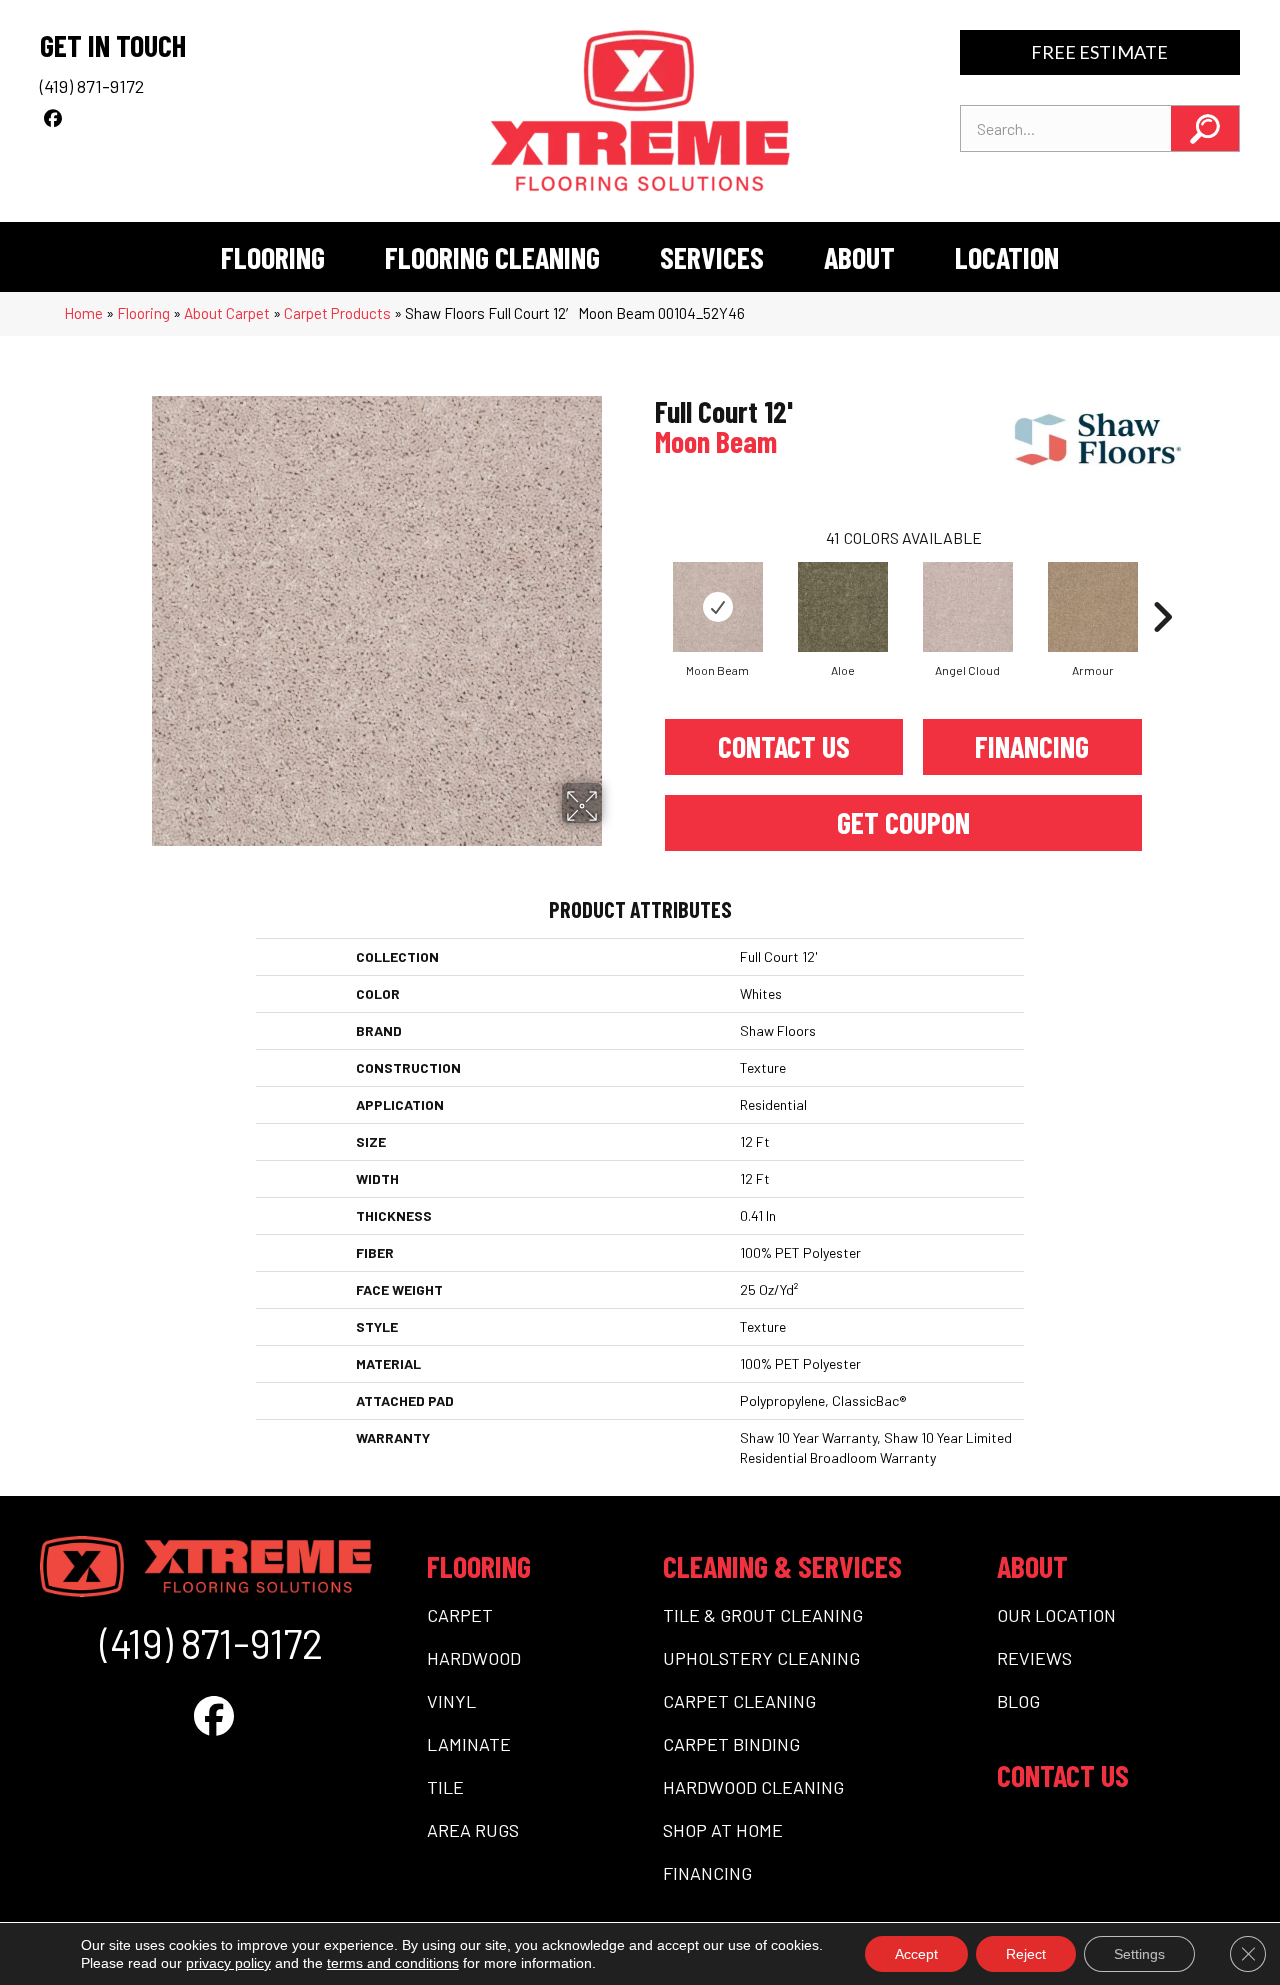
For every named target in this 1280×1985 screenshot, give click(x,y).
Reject (1026, 1954)
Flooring (143, 313)
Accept (916, 1954)
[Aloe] (843, 607)
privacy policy (228, 1963)
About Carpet (227, 313)
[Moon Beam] (718, 607)
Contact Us (784, 746)
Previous (645, 587)
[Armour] (1093, 607)
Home (83, 313)
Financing (1032, 746)
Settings (1139, 1954)
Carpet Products (337, 313)
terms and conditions (393, 1963)
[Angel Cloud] (968, 607)
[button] (1205, 128)
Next (1162, 587)
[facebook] (52, 118)
